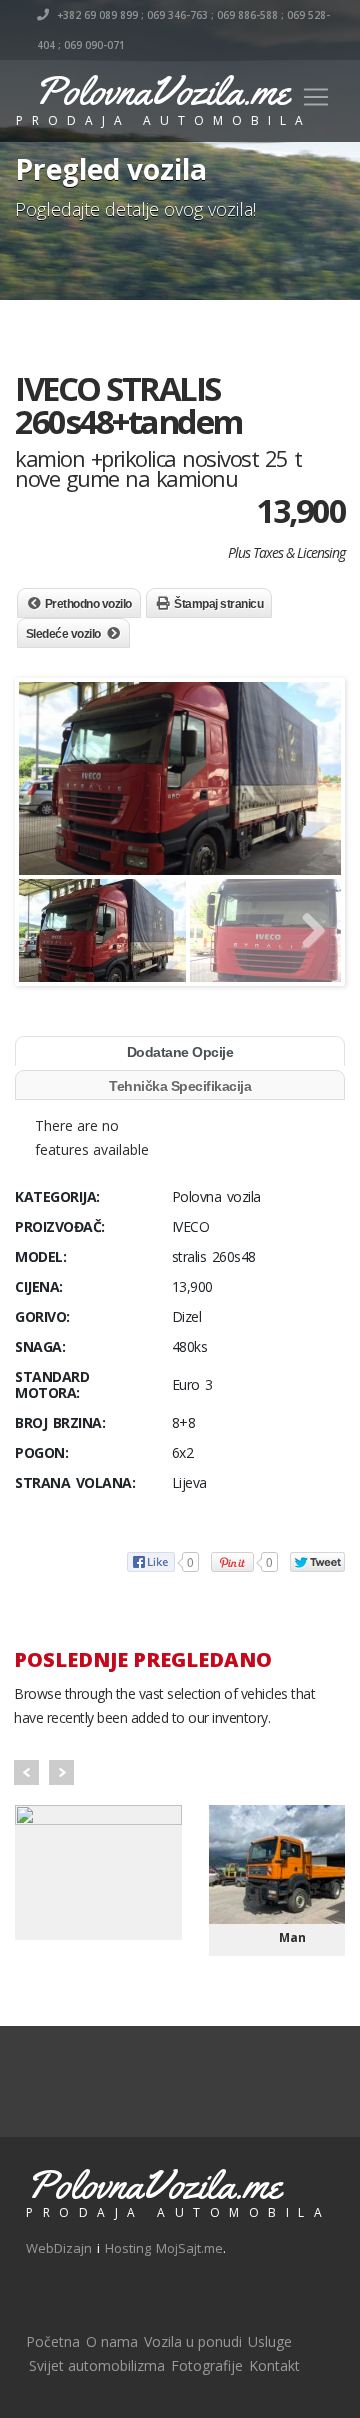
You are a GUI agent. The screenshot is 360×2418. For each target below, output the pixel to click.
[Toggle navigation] (316, 97)
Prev (26, 1772)
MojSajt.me (189, 2248)
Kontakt (274, 2365)
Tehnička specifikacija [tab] (180, 1086)
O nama (112, 2341)
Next (61, 1772)
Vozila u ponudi (193, 2341)
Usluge (270, 2341)
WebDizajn (59, 2248)
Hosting (128, 2248)
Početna (53, 2341)
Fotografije (207, 2365)
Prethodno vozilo (88, 604)
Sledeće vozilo (63, 634)
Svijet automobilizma (97, 2365)
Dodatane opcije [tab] (180, 1052)
